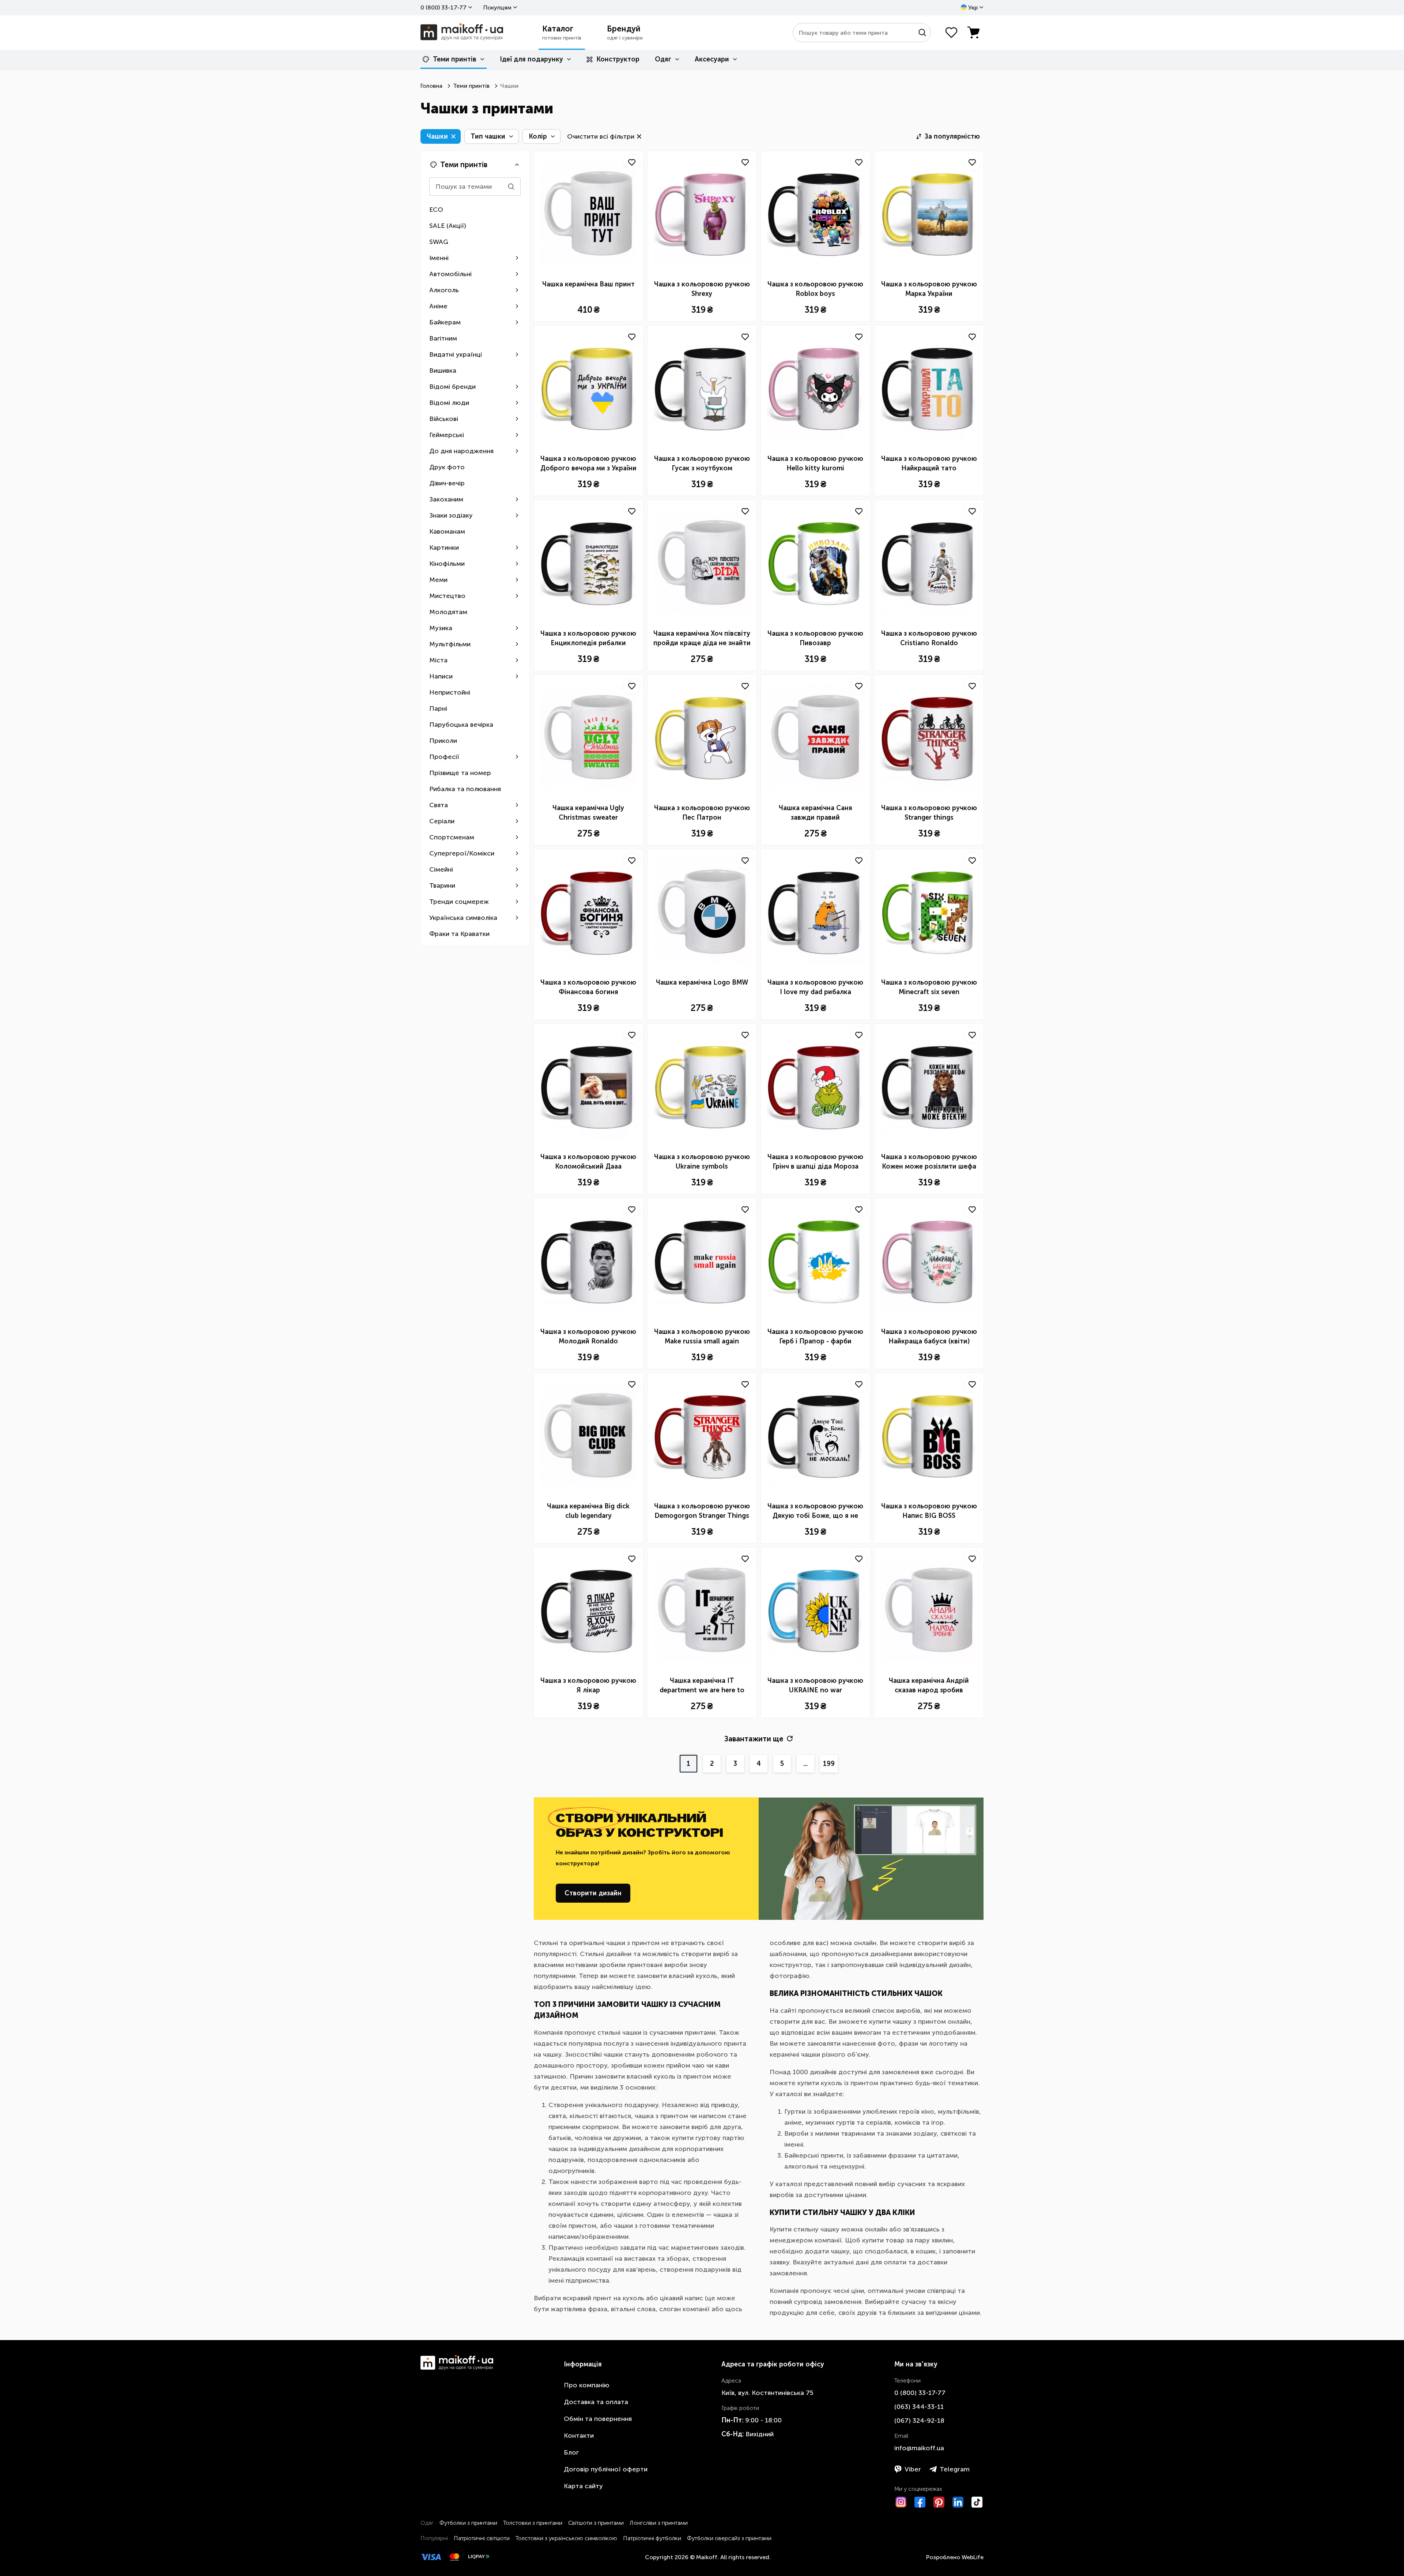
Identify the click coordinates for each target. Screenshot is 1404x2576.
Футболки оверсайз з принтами (729, 2538)
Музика (441, 628)
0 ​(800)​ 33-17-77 (444, 7)
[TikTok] (977, 2502)
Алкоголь (444, 290)
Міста (438, 660)
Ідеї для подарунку (531, 59)
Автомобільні (450, 274)
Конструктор (618, 59)
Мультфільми (450, 644)
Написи (441, 676)
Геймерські (447, 435)
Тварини (442, 885)
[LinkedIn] (958, 2502)
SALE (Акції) (448, 226)
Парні (438, 708)
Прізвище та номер (460, 773)
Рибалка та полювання (465, 789)
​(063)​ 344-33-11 (919, 2407)
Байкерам (445, 322)
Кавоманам (447, 531)
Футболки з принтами (468, 2523)
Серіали (442, 821)
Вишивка (443, 371)
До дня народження (461, 451)
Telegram (955, 2469)
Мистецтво (447, 596)
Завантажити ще (754, 1739)
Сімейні (441, 869)
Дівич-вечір (447, 483)
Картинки (444, 548)
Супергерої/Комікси (462, 853)
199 (829, 1764)
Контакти (579, 2436)
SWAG (439, 242)
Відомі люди (449, 403)
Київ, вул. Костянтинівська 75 (767, 2393)
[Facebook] (920, 2502)
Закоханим (446, 499)
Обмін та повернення (598, 2419)
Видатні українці (456, 354)
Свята (439, 805)
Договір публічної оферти (606, 2469)
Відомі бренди (452, 387)
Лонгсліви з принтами (659, 2523)
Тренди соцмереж (459, 902)
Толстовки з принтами (533, 2523)
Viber (913, 2469)
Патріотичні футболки (652, 2538)
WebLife (973, 2557)
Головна (431, 86)
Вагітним (443, 338)
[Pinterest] (939, 2502)
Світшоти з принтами (596, 2523)
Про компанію (587, 2385)
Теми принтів (455, 59)
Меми (438, 580)
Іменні (439, 258)
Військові (444, 419)
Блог (571, 2452)
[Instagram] (901, 2502)
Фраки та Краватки (459, 934)
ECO (436, 210)
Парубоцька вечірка (461, 725)
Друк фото (447, 467)
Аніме (438, 306)
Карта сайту (583, 2486)
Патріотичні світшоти (482, 2538)
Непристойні (450, 692)
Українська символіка (463, 918)
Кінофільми (447, 564)
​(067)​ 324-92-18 (919, 2421)
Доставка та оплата (596, 2402)
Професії (444, 757)
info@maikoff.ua (919, 2448)
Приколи (443, 741)
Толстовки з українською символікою (566, 2538)
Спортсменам (452, 837)
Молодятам (448, 612)
